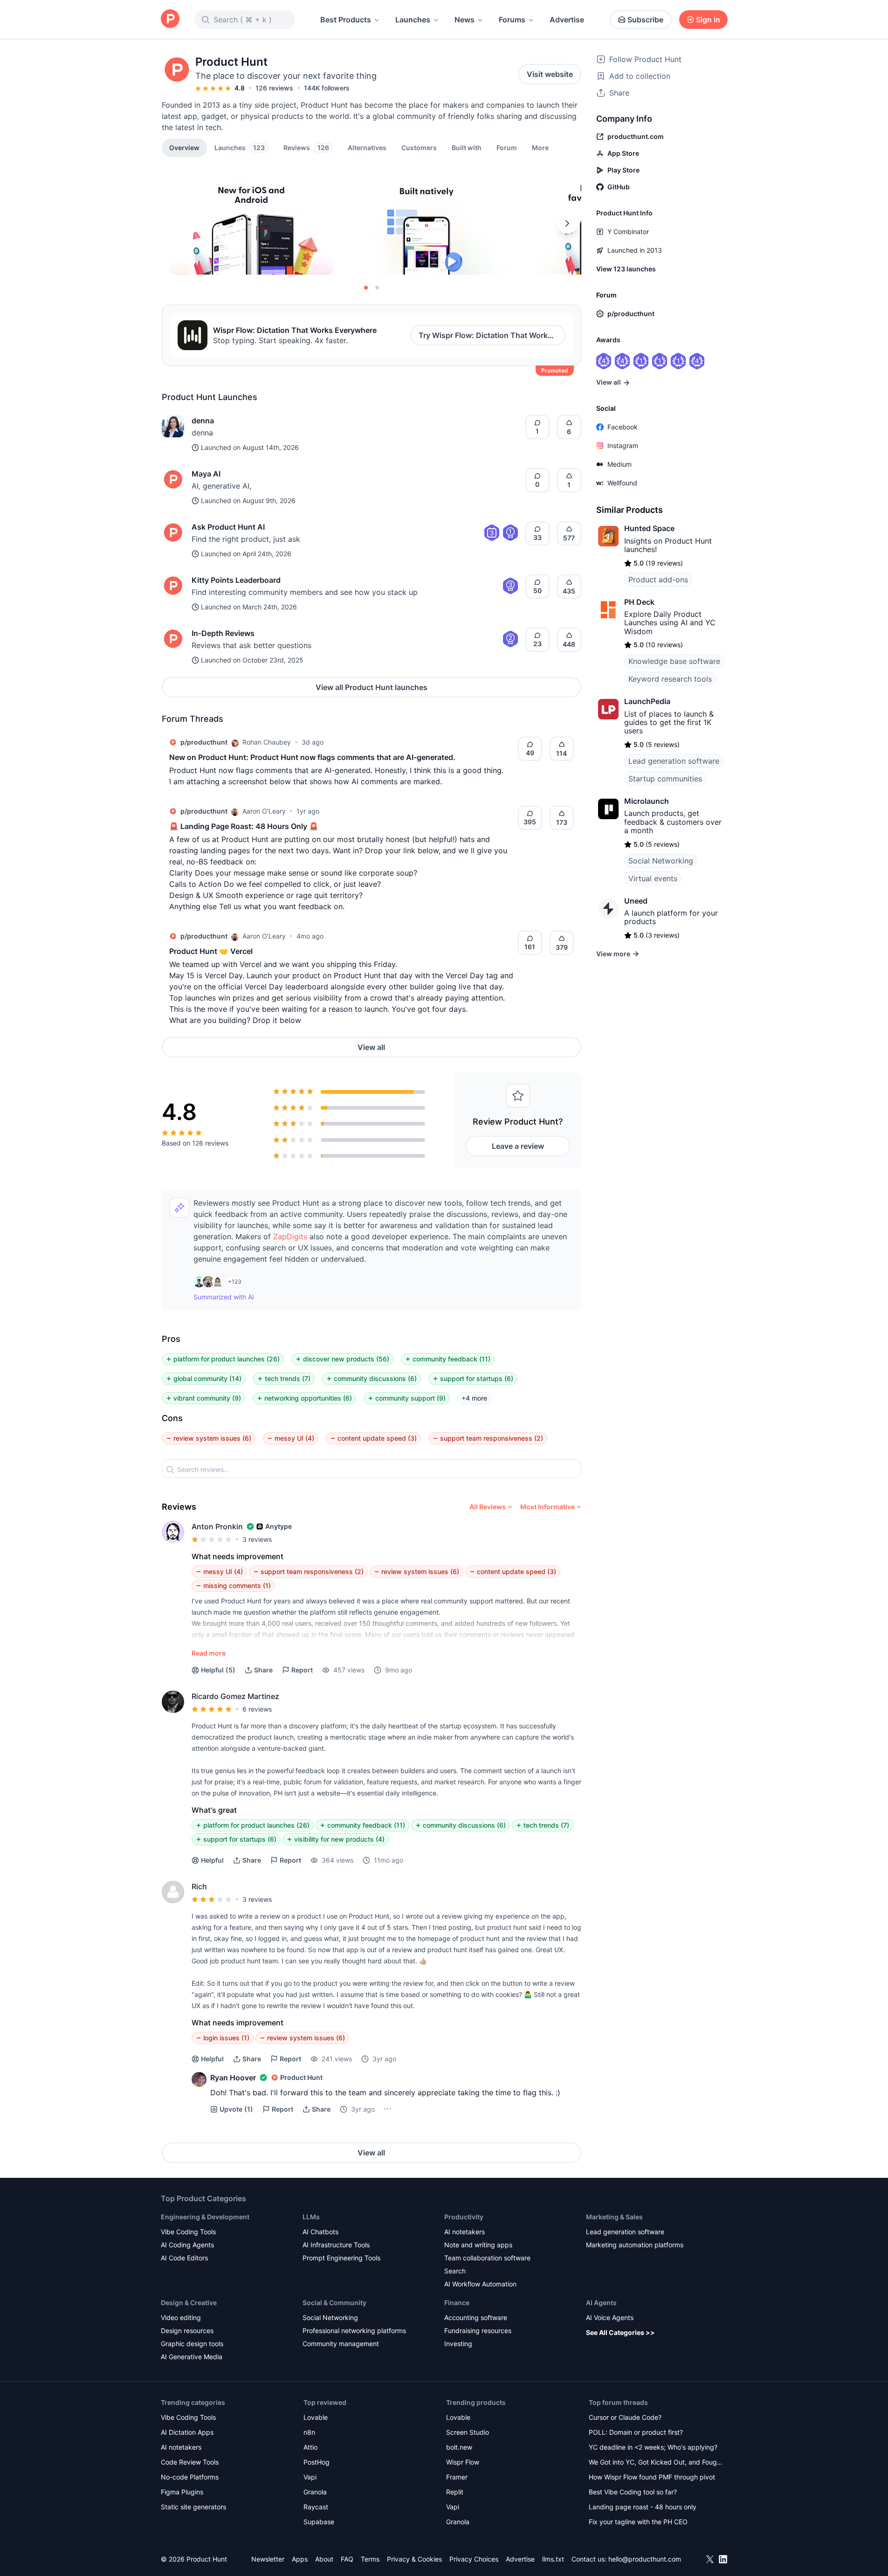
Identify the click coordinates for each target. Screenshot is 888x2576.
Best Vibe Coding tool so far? (633, 2492)
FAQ (347, 2559)
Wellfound (622, 483)
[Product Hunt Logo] (170, 19)
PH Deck (639, 602)
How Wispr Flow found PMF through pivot (652, 2477)
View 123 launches (626, 269)
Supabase (319, 2522)
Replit (455, 2492)
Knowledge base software (674, 661)
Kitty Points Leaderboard (236, 580)
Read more (209, 1653)
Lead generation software (674, 761)
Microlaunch (647, 801)
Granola (315, 2492)
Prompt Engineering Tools (341, 2258)
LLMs (311, 2217)
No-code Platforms (190, 2477)
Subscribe (645, 20)
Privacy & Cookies (414, 2559)
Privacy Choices (474, 2559)
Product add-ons (658, 580)
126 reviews (274, 88)
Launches (413, 20)
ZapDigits (290, 1236)
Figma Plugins (182, 2492)
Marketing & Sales (614, 2217)
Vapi (310, 2477)
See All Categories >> (620, 2332)
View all (371, 1047)
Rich (199, 1886)
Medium (620, 464)
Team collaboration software (487, 2258)
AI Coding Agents (187, 2245)
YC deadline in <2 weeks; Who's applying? (653, 2447)
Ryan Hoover (233, 2078)
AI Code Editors (184, 2258)
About (324, 2559)
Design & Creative (189, 2303)
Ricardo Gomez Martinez (235, 1696)
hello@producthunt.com (645, 2559)
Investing (458, 2344)
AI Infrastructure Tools (336, 2245)
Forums (512, 20)
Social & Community (334, 2303)
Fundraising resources (478, 2331)
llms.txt (553, 2559)
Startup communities (665, 779)
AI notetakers (465, 2232)
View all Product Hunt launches (372, 687)
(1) (236, 2109)
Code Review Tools (190, 2462)
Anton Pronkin (217, 1526)
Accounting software (476, 2317)
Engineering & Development (205, 2217)
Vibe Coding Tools (188, 2232)
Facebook (623, 427)
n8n (309, 2432)
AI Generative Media (192, 2357)
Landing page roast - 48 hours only (643, 2507)
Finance (457, 2303)
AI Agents (601, 2303)
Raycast (316, 2507)
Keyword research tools (670, 679)
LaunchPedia (647, 701)
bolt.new (459, 2447)
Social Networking (661, 861)
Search (455, 2271)
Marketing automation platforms (635, 2245)
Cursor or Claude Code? (625, 2417)
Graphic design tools (192, 2344)
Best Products (346, 20)
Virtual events (653, 878)
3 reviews (257, 1539)
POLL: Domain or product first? (636, 2432)
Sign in (708, 20)
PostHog (317, 2462)
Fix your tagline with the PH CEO (638, 2522)
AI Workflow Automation (480, 2284)
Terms (370, 2559)
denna (203, 421)
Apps (300, 2559)
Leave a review (518, 1146)
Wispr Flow (463, 2462)
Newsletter (268, 2559)
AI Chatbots (320, 2232)
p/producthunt (204, 742)
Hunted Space (649, 528)
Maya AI (206, 474)
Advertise (567, 20)
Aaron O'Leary (264, 811)
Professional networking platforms (354, 2331)
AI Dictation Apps (187, 2432)
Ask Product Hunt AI (228, 527)
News (465, 20)
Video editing (181, 2317)
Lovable (316, 2417)
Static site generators (193, 2507)
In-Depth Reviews (223, 633)
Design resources (187, 2331)
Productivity (464, 2217)
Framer (457, 2477)
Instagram (623, 445)
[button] (540, 147)
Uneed (636, 901)
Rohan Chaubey (267, 742)
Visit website (550, 74)
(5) (218, 1670)
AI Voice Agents (610, 2317)
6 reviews (257, 1709)
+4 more (474, 1398)
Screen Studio (468, 2432)
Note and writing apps (478, 2245)
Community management (341, 2344)
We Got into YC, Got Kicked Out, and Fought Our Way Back (656, 2463)
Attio (310, 2447)
